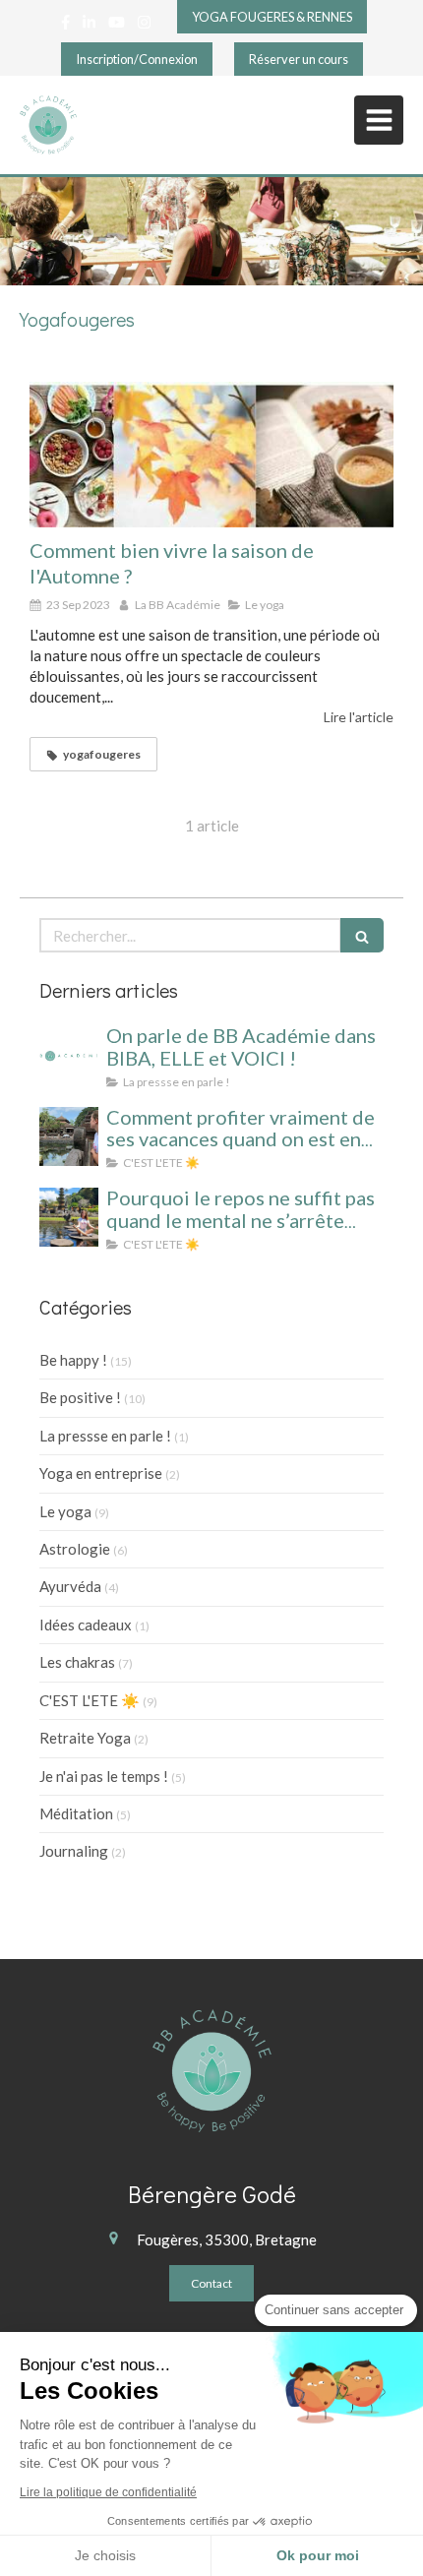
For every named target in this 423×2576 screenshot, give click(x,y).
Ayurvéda (70, 1586)
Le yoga (65, 1511)
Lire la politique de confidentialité (108, 2492)
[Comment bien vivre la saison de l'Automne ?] (211, 455)
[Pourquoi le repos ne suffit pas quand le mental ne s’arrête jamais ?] (69, 1217)
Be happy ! (73, 1360)
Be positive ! (80, 1397)
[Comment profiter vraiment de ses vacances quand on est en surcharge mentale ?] (69, 1136)
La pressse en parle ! (105, 1436)
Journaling (74, 1851)
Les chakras (77, 1662)
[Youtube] (117, 26)
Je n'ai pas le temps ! (104, 1776)
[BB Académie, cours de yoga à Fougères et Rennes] (48, 125)
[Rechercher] (362, 935)
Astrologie (75, 1549)
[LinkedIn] (89, 26)
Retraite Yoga (85, 1738)
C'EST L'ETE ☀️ (90, 1700)
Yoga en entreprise (101, 1473)
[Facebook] (65, 26)
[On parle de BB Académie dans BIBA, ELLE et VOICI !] (69, 1055)
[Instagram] (144, 26)
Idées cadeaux (86, 1625)
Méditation (76, 1813)
